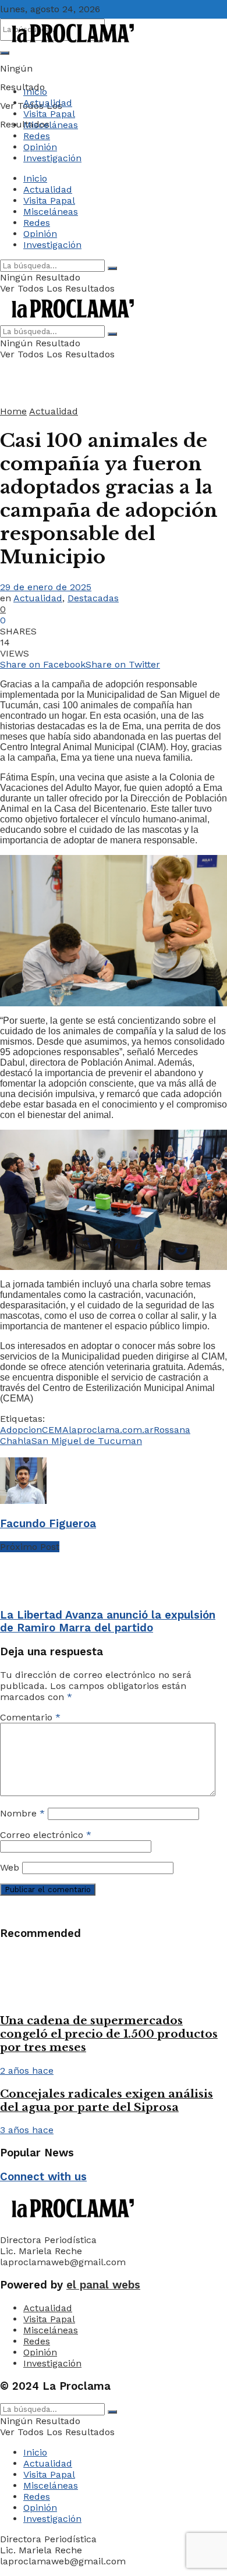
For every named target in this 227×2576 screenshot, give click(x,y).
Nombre (22, 1813)
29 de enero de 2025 (46, 587)
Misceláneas (51, 125)
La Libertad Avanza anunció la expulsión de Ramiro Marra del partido (108, 1621)
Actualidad (48, 103)
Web (10, 1867)
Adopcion (21, 1430)
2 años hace (27, 2071)
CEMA (55, 1430)
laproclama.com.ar (111, 1430)
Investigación (52, 158)
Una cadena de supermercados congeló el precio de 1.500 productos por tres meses (109, 2034)
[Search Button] (5, 53)
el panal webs (103, 2285)
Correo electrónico (46, 1835)
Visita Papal (49, 114)
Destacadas (93, 598)
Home (13, 411)
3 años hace (27, 2130)
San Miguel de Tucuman (87, 1441)
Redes (37, 136)
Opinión (40, 147)
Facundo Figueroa (48, 1524)
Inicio (35, 92)
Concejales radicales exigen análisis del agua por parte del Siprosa (107, 2100)
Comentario (30, 1717)
